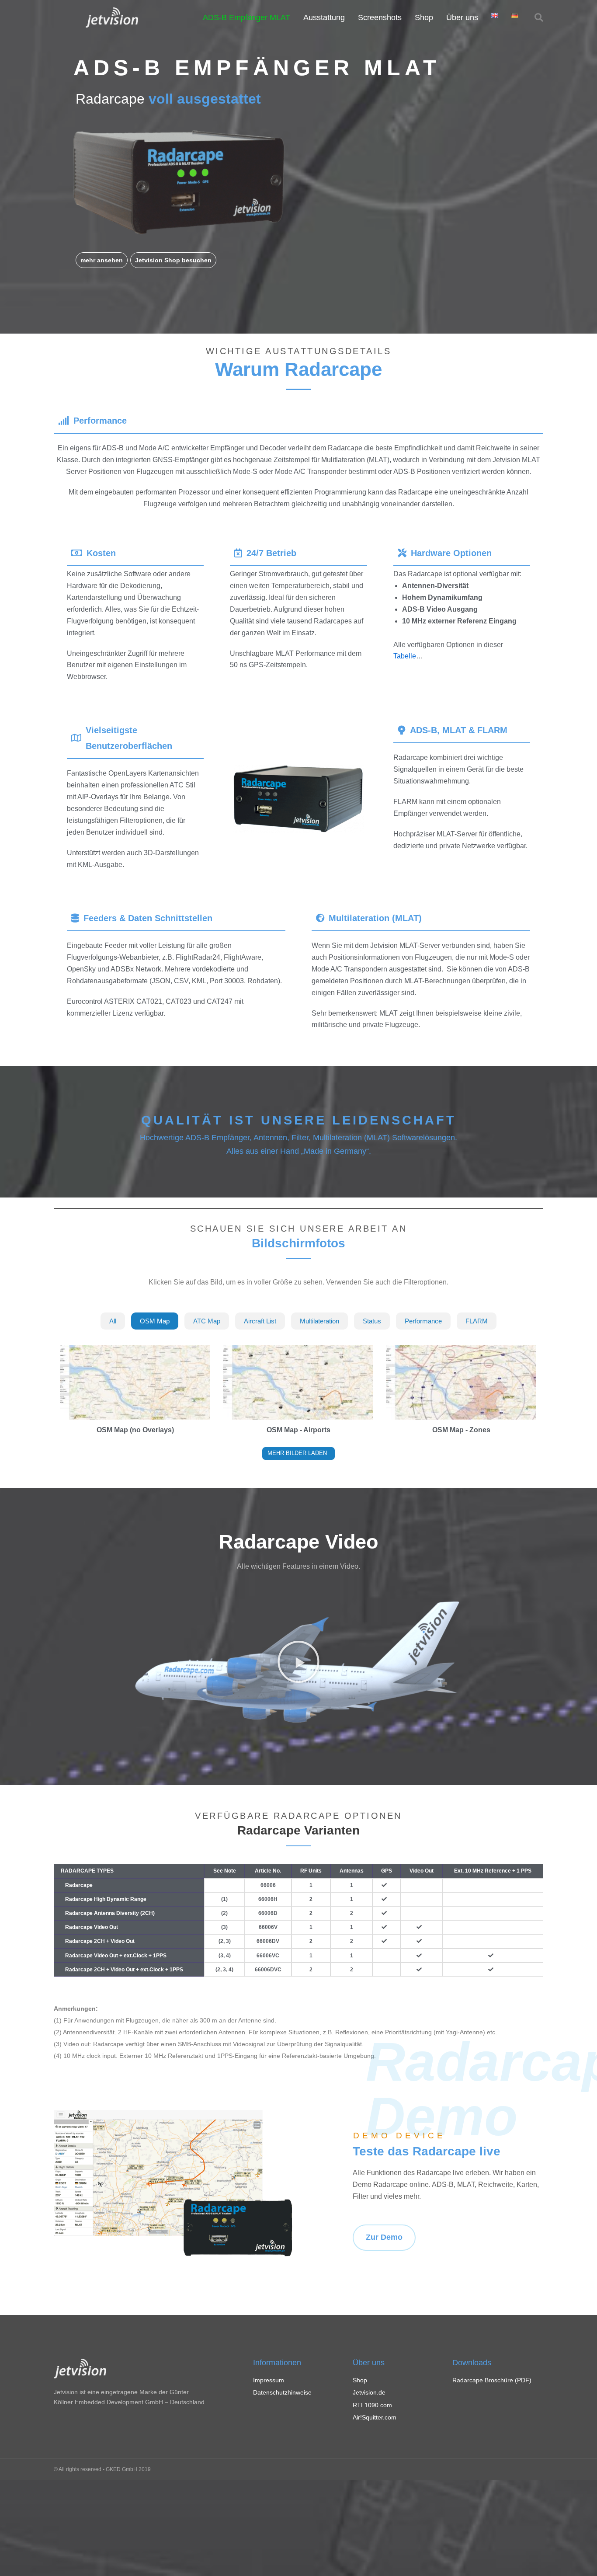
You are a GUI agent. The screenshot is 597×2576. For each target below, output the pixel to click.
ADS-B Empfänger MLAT (246, 17)
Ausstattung (324, 17)
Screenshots (380, 17)
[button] (102, 260)
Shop (424, 17)
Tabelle (405, 656)
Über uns (462, 17)
